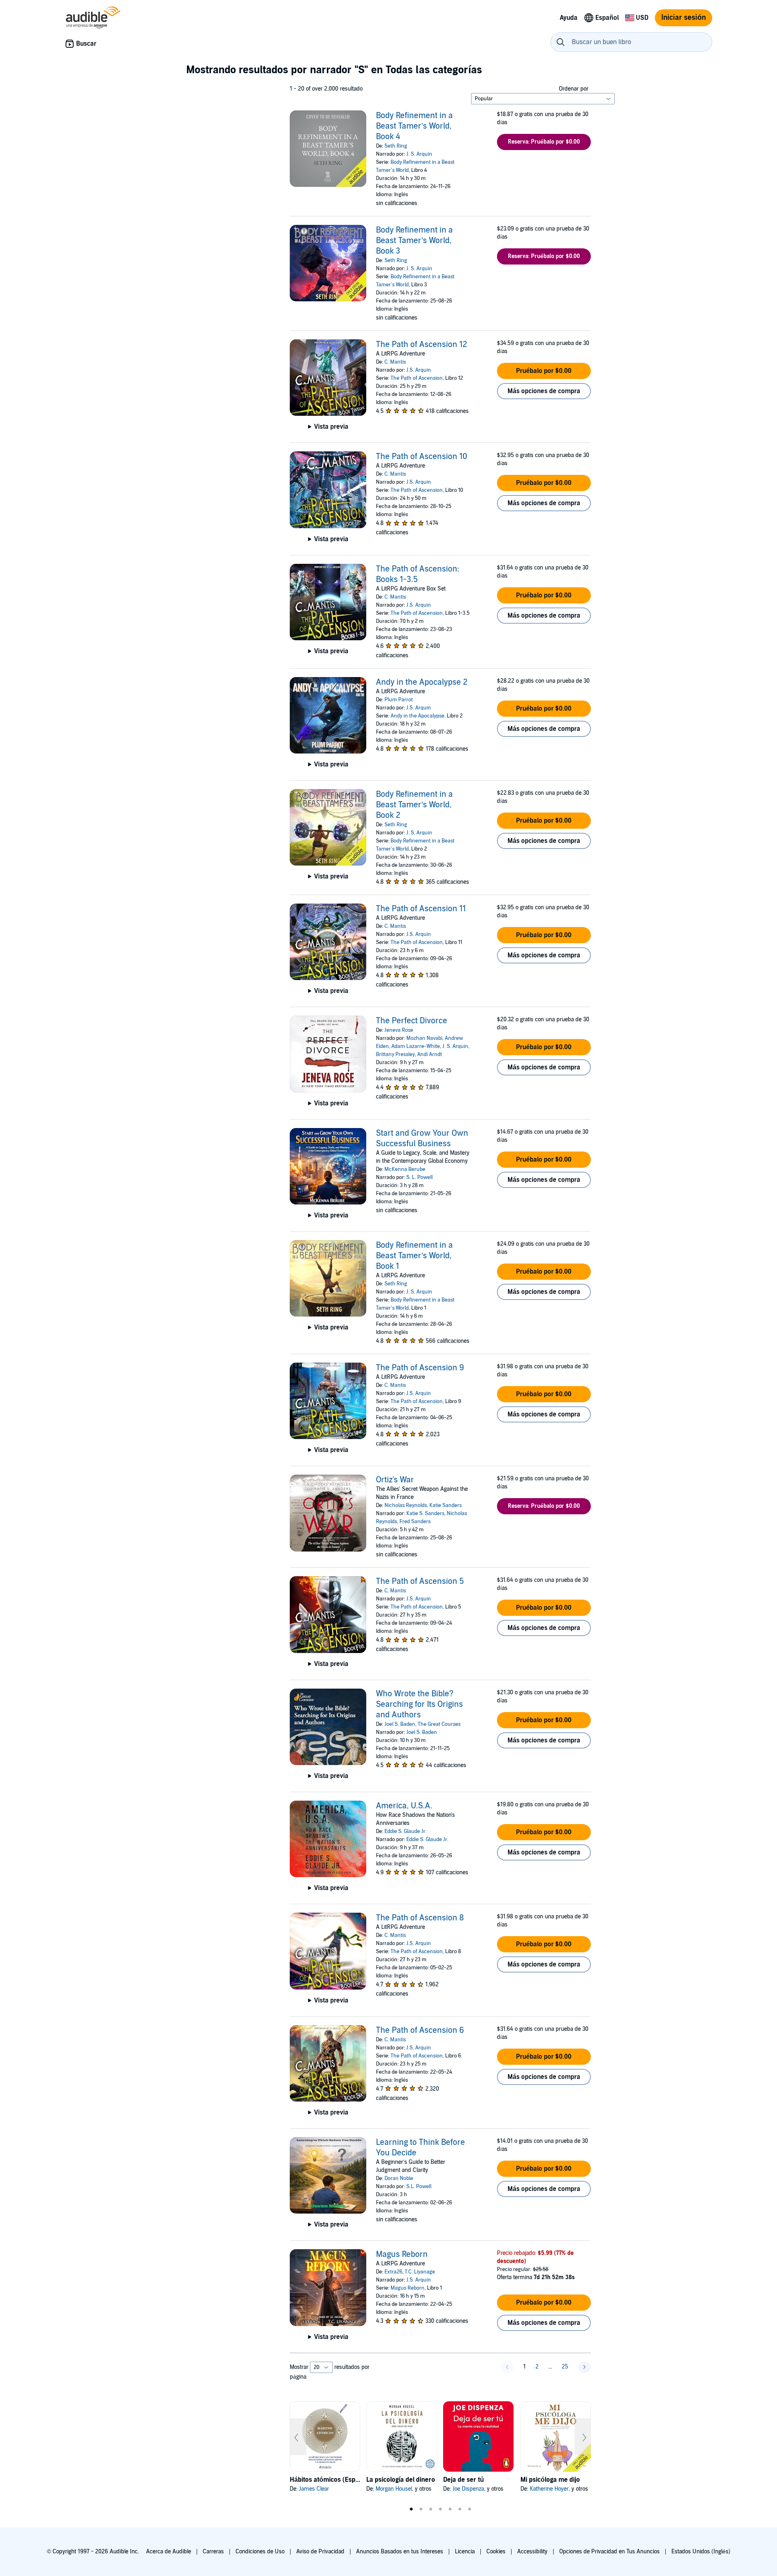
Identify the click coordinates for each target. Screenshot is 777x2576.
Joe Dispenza (468, 2489)
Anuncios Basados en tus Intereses (400, 2552)
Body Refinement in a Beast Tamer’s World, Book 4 (414, 126)
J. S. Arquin (419, 154)
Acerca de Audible (169, 2552)
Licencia (465, 2552)
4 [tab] (440, 2509)
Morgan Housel (394, 2489)
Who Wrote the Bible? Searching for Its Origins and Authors (419, 1704)
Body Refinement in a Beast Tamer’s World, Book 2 (414, 805)
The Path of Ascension (417, 378)
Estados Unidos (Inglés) (701, 2552)
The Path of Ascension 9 (420, 1368)
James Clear (314, 2489)
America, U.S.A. (404, 1806)
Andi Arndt (430, 1054)
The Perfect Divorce (412, 1021)
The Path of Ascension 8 (420, 1918)
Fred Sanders (415, 1522)
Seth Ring (396, 146)
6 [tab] (460, 2509)
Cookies (496, 2552)
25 (565, 2367)
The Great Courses (439, 1724)
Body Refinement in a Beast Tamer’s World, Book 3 (414, 241)
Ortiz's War (395, 1480)
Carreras (213, 2552)
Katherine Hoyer (549, 2489)
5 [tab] (450, 2509)
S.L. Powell (419, 2187)
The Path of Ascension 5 (420, 1581)
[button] (544, 142)
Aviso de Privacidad (320, 2552)
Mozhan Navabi (424, 1038)
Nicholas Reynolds (406, 1505)
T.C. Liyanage (420, 2272)
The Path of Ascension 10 (421, 457)
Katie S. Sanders (425, 1513)
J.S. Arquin (419, 370)
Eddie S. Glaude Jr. (405, 1831)
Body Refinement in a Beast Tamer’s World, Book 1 (414, 1256)
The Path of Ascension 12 (421, 345)
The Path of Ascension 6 (420, 2030)
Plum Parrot (399, 700)
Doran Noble (399, 2178)
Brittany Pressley (395, 1054)
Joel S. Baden (400, 1724)
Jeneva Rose (399, 1030)
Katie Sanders (446, 1505)
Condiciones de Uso (260, 2552)
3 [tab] (431, 2509)
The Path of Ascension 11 (421, 909)
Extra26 (393, 2272)
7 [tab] (469, 2509)
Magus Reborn (402, 2254)
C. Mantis (395, 362)
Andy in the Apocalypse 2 (422, 682)
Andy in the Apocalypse (417, 716)
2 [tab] (421, 2509)
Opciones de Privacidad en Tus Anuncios (609, 2552)
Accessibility (532, 2552)
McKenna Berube (405, 1169)
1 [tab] (411, 2509)
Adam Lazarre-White (416, 1046)
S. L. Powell (419, 1177)
